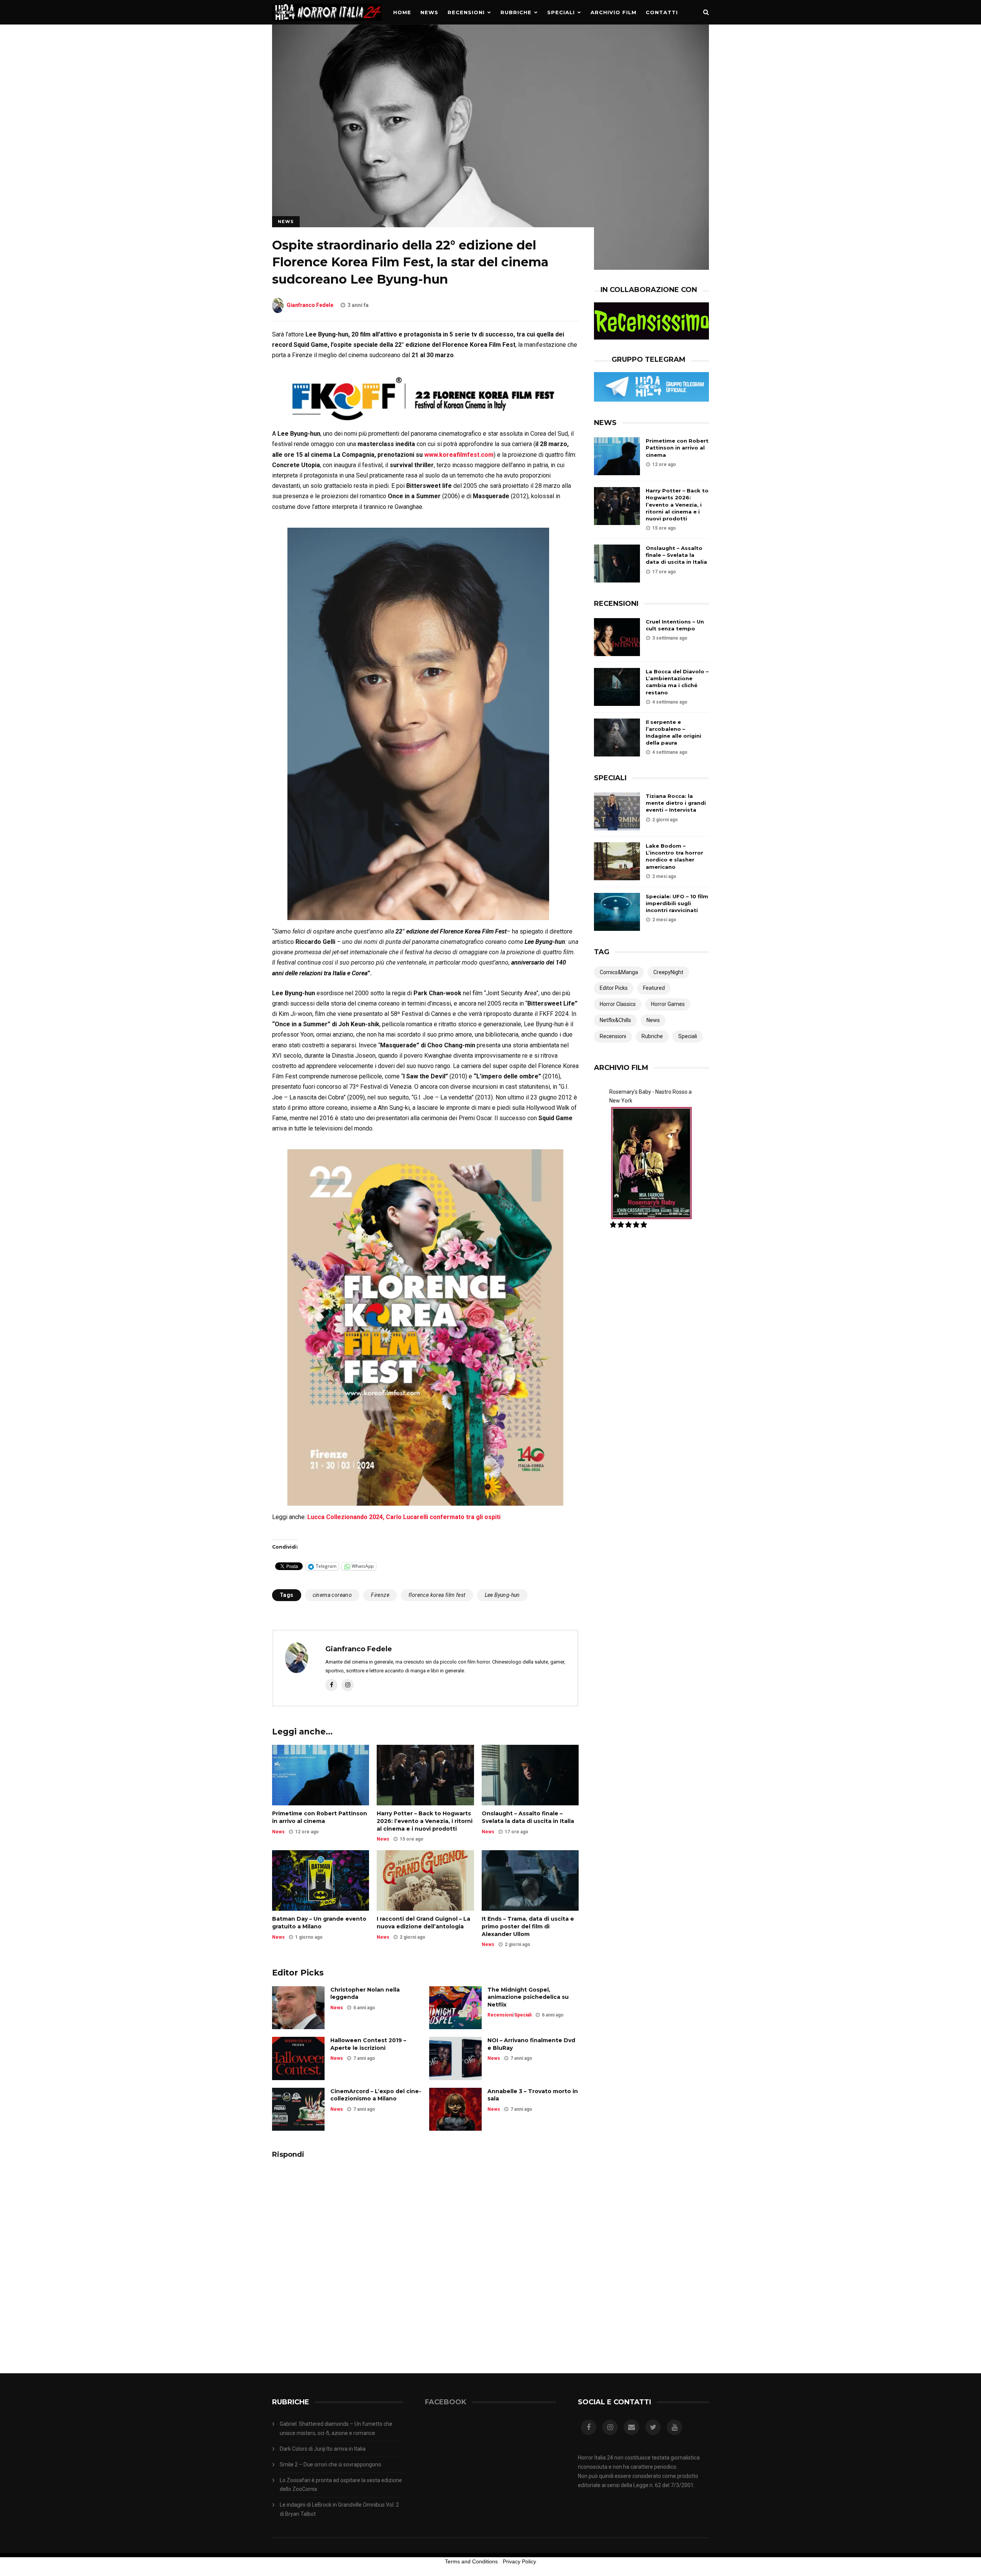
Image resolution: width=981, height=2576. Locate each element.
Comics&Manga (619, 972)
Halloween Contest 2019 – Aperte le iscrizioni (368, 2044)
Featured (654, 988)
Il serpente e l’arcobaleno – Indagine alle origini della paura (673, 733)
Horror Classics (618, 1004)
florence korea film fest (437, 1595)
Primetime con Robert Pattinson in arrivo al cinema (320, 1817)
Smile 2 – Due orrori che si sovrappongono (331, 2464)
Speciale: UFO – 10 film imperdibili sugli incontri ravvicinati (677, 903)
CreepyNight (668, 972)
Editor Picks (614, 988)
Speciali (561, 12)
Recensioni (466, 12)
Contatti (662, 12)
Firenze (380, 1595)
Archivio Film (614, 12)
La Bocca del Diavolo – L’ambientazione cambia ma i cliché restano (677, 682)
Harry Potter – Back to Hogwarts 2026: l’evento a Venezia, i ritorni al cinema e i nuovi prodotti (425, 1821)
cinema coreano (332, 1595)
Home (402, 12)
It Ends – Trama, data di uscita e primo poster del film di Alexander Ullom (528, 1926)
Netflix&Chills (615, 1020)
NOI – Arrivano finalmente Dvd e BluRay (531, 2044)
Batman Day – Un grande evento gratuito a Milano (319, 1923)
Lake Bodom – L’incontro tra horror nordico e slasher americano (674, 856)
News (429, 12)
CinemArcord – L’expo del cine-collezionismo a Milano (376, 2095)
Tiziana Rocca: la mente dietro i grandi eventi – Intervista (676, 803)
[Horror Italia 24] (327, 23)
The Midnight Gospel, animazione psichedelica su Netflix (528, 1997)
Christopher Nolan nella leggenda (365, 1994)
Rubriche (516, 12)
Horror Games (668, 1004)
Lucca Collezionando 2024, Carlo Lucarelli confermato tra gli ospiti (404, 1517)
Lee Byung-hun (502, 1595)
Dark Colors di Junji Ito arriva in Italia (323, 2449)
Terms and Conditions (471, 2561)
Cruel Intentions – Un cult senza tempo (675, 625)
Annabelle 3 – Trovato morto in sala (533, 2095)
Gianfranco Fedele (310, 305)
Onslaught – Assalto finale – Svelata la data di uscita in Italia (528, 1817)
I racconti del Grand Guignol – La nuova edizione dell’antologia (423, 1923)
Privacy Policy (519, 2561)
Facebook (446, 2402)
